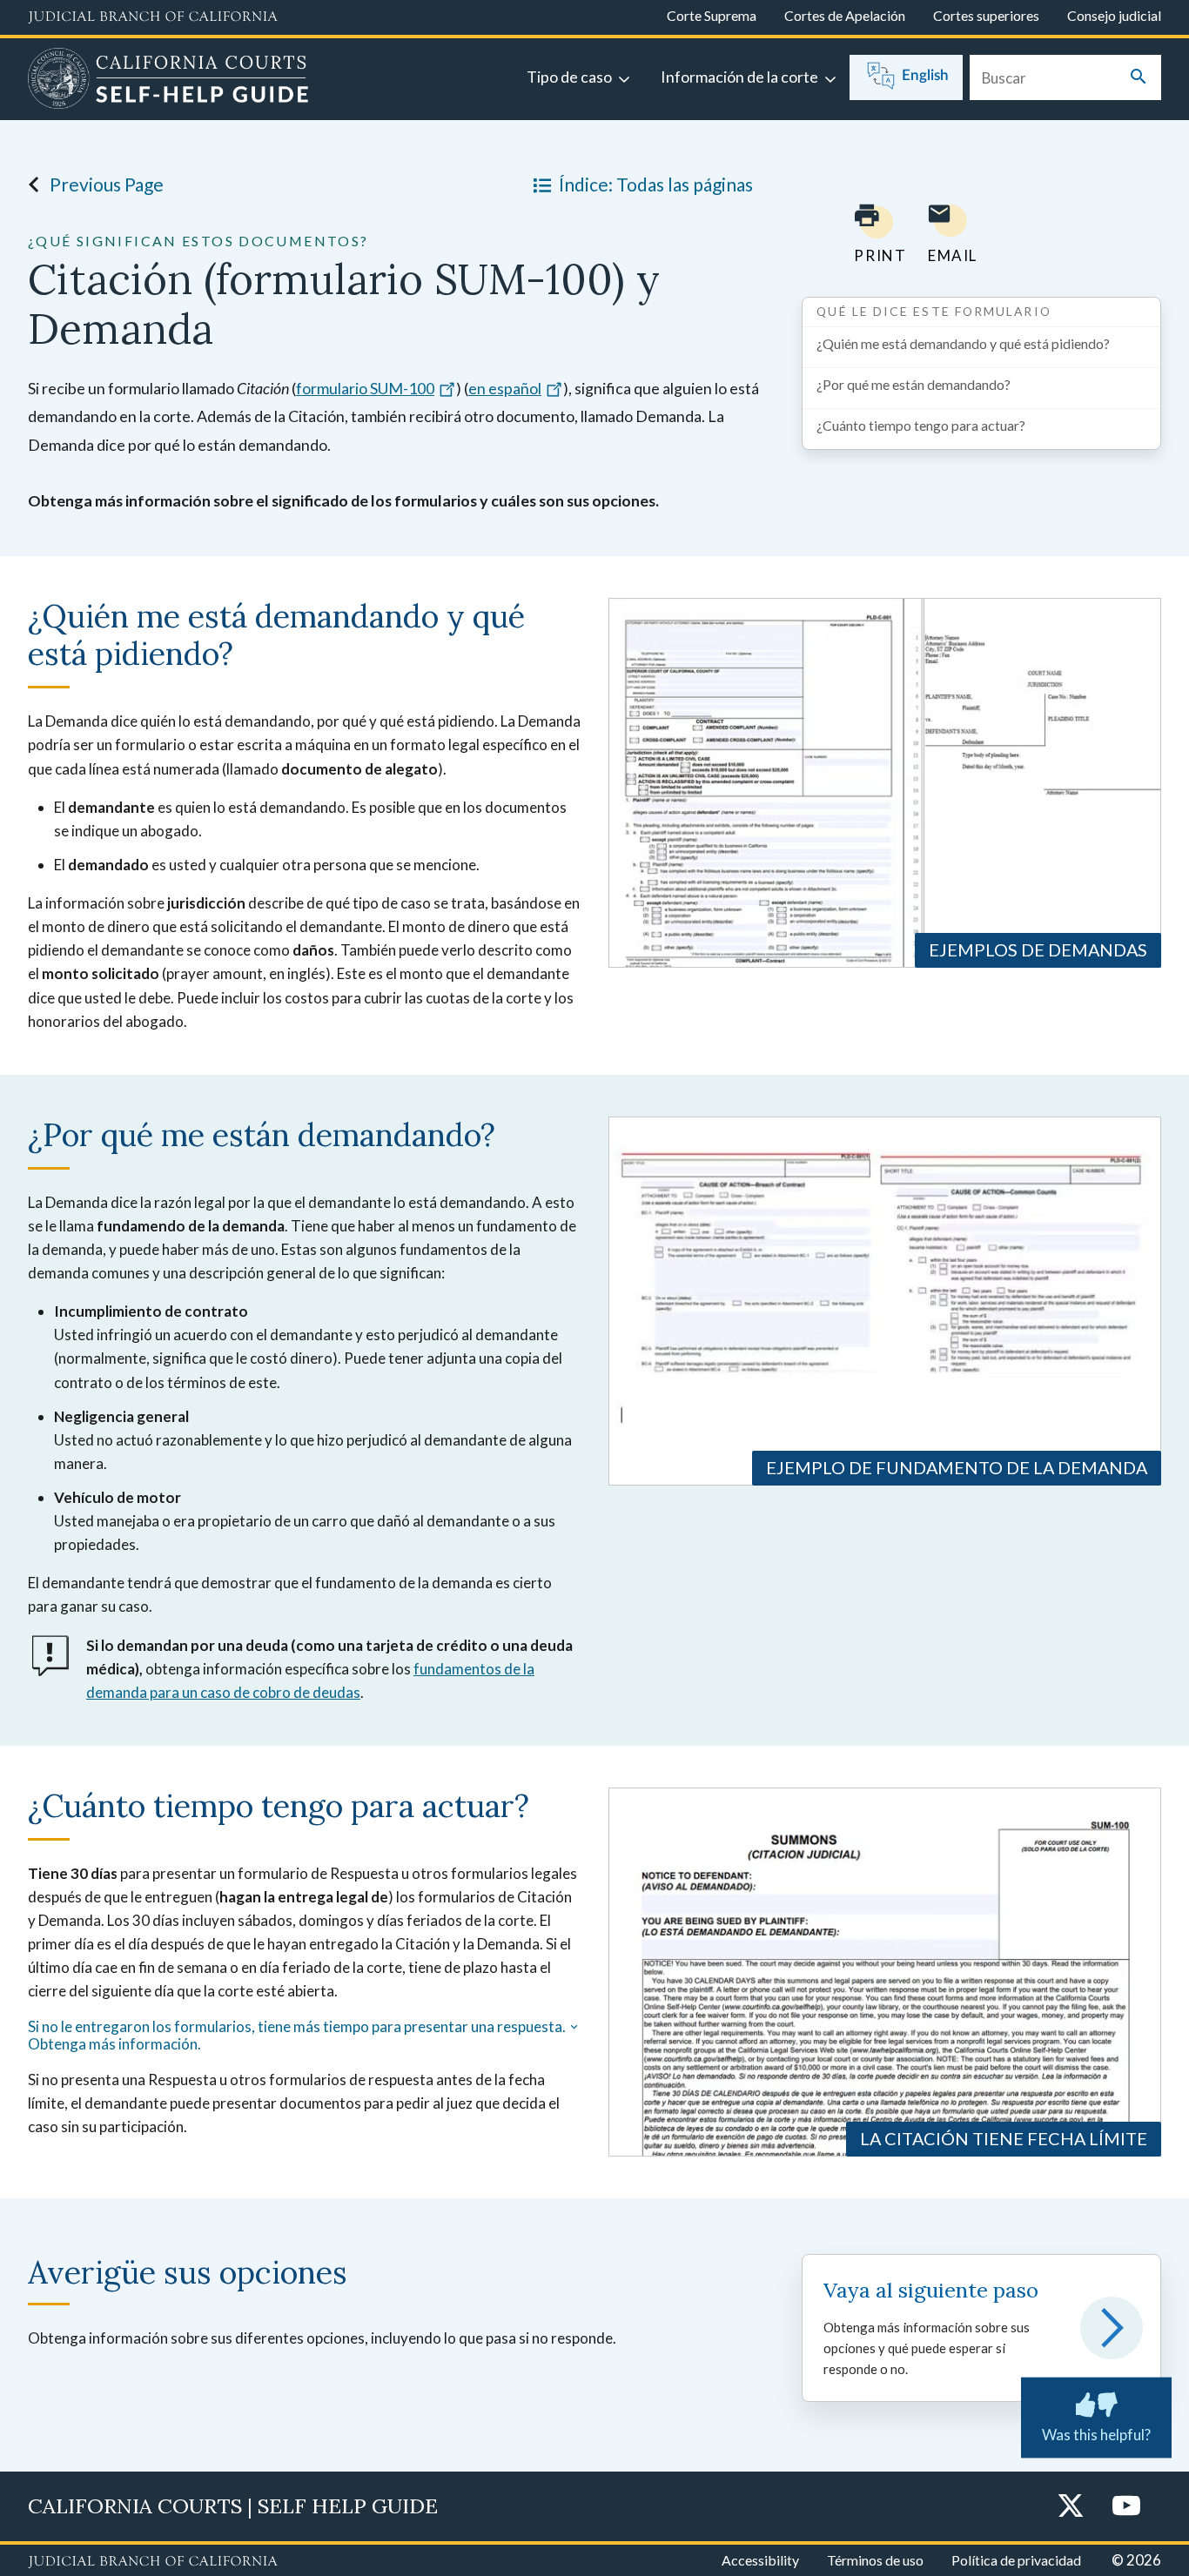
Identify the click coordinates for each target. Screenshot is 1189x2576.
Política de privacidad (1016, 2560)
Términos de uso (875, 2560)
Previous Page (107, 184)
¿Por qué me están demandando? (914, 384)
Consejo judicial (1114, 15)
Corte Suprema (712, 15)
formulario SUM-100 (365, 388)
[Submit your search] (1139, 78)
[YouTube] (1126, 2507)
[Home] (168, 81)
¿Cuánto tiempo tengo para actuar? (921, 425)
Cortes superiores (986, 15)
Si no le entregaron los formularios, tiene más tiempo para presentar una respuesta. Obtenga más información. (297, 2036)
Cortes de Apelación (845, 15)
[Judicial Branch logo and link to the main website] (153, 17)
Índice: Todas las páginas (656, 184)
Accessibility (760, 2560)
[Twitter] (1071, 2507)
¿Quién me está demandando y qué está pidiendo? (963, 343)
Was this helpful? (1096, 2435)
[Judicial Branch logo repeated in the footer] (153, 2562)
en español (505, 388)
